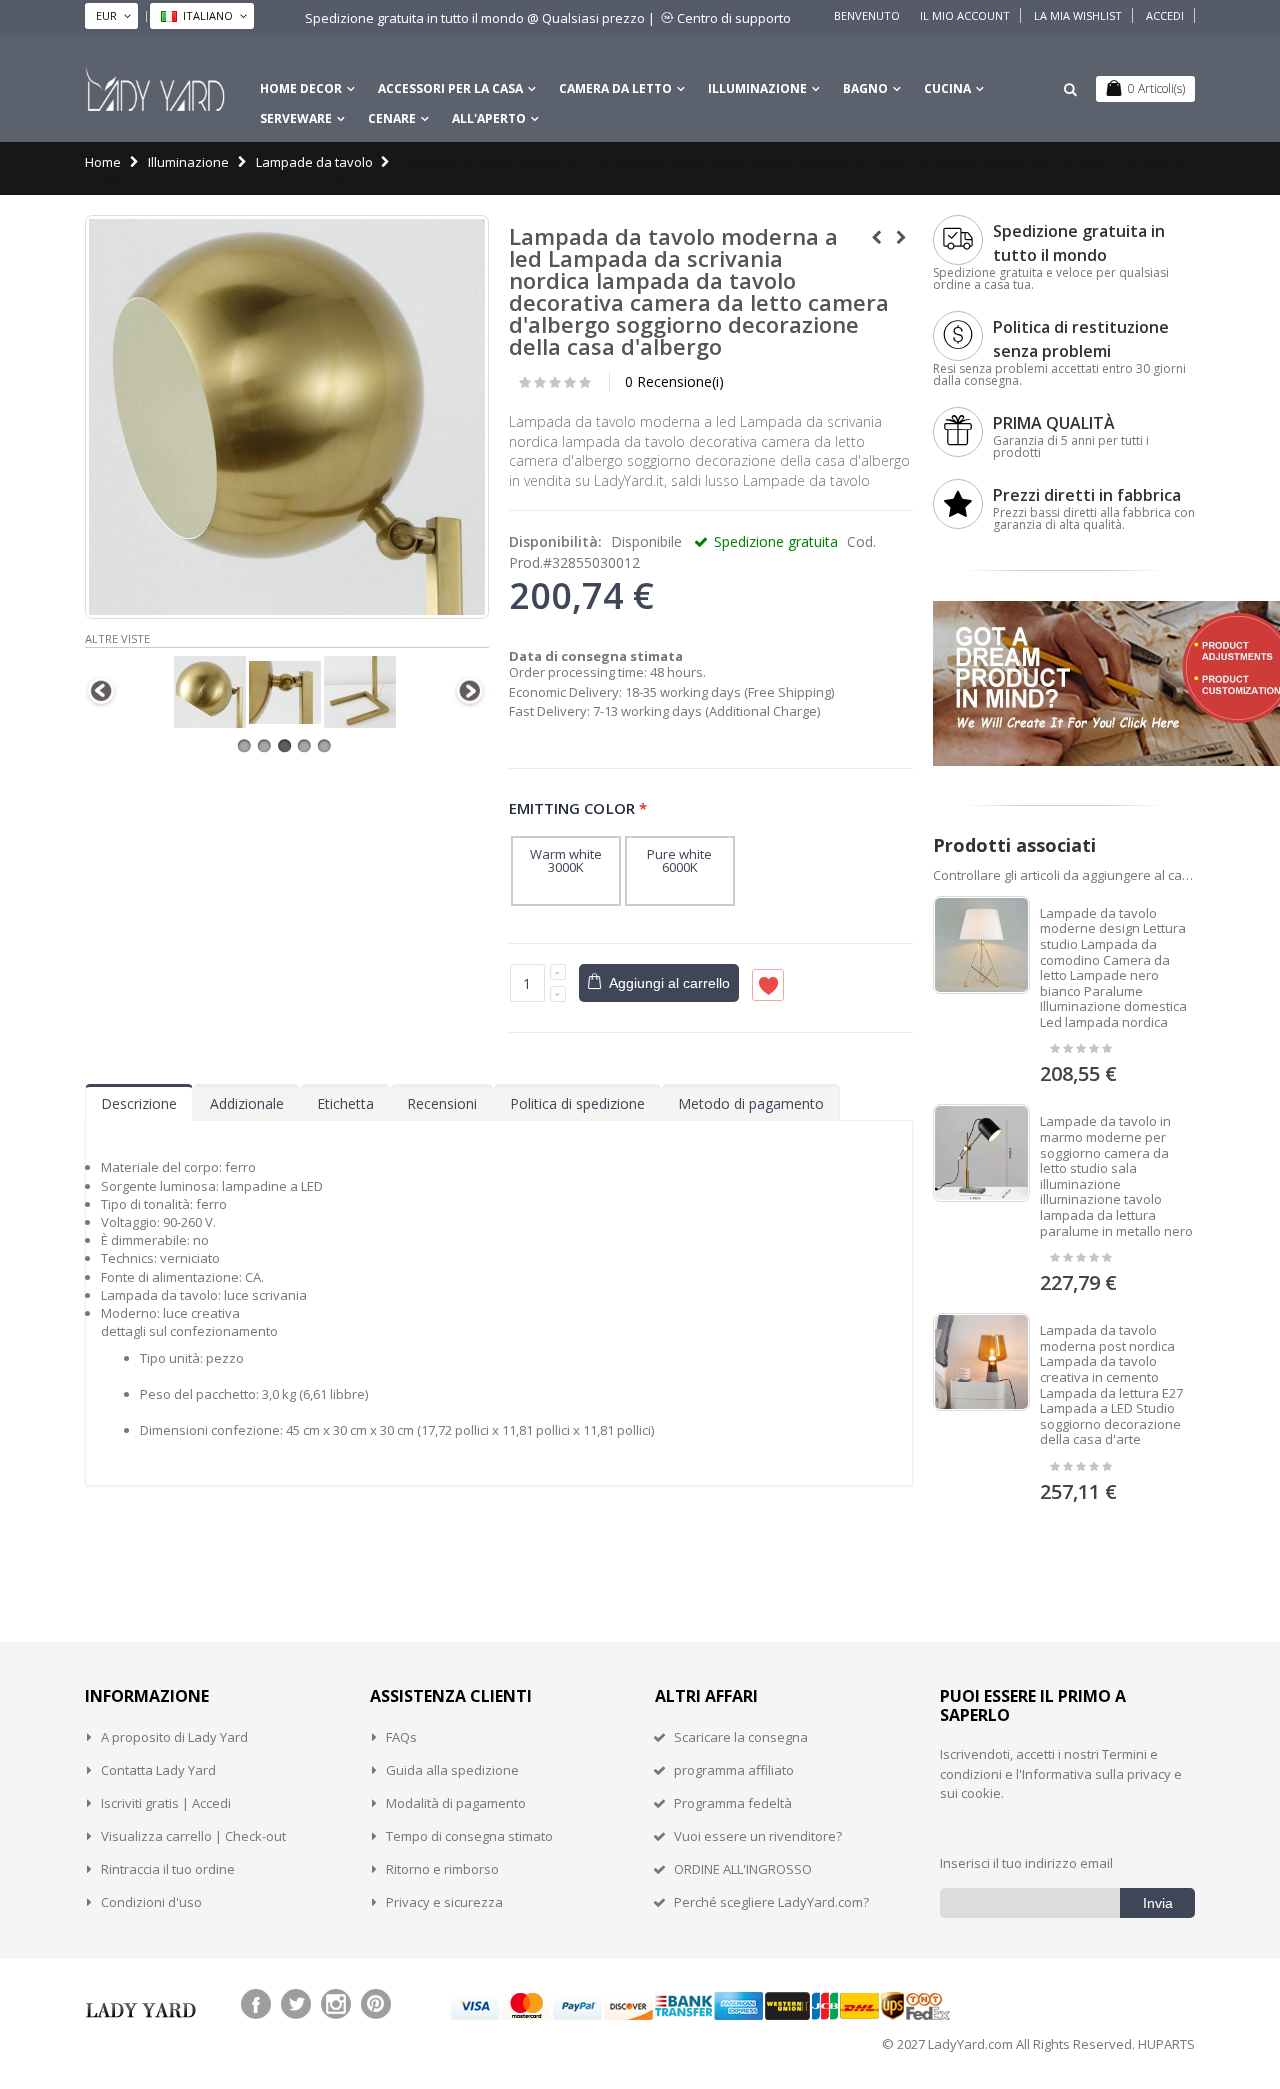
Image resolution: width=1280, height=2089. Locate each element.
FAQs (401, 1737)
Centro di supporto (734, 18)
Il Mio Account (965, 15)
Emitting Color (578, 807)
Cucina (947, 88)
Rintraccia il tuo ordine (168, 1869)
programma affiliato (734, 1770)
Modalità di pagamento (456, 1803)
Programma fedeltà (733, 1803)
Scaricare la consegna (741, 1737)
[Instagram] (336, 2004)
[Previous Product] (877, 237)
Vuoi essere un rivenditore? (758, 1836)
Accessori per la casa (450, 88)
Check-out (255, 1836)
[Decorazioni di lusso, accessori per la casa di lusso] (155, 89)
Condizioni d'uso (151, 1902)
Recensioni (442, 1103)
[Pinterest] (376, 2004)
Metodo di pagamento (751, 1103)
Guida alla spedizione (452, 1770)
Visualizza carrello (156, 1836)
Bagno (865, 88)
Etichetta (345, 1103)
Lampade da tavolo (314, 162)
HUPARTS (1166, 2044)
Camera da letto (615, 88)
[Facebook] (256, 2004)
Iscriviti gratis (140, 1803)
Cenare (392, 118)
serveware (296, 118)
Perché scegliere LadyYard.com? (771, 1902)
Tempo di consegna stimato (469, 1836)
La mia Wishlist (1078, 15)
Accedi (1165, 15)
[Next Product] (902, 237)
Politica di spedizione (577, 1103)
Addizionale (247, 1103)
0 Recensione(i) (674, 381)
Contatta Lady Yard (158, 1770)
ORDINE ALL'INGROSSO (743, 1869)
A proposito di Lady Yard (174, 1737)
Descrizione (139, 1103)
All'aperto (489, 118)
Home (103, 162)
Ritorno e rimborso (442, 1869)
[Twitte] (296, 2004)
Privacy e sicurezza (444, 1902)
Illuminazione (757, 88)
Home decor (301, 88)
